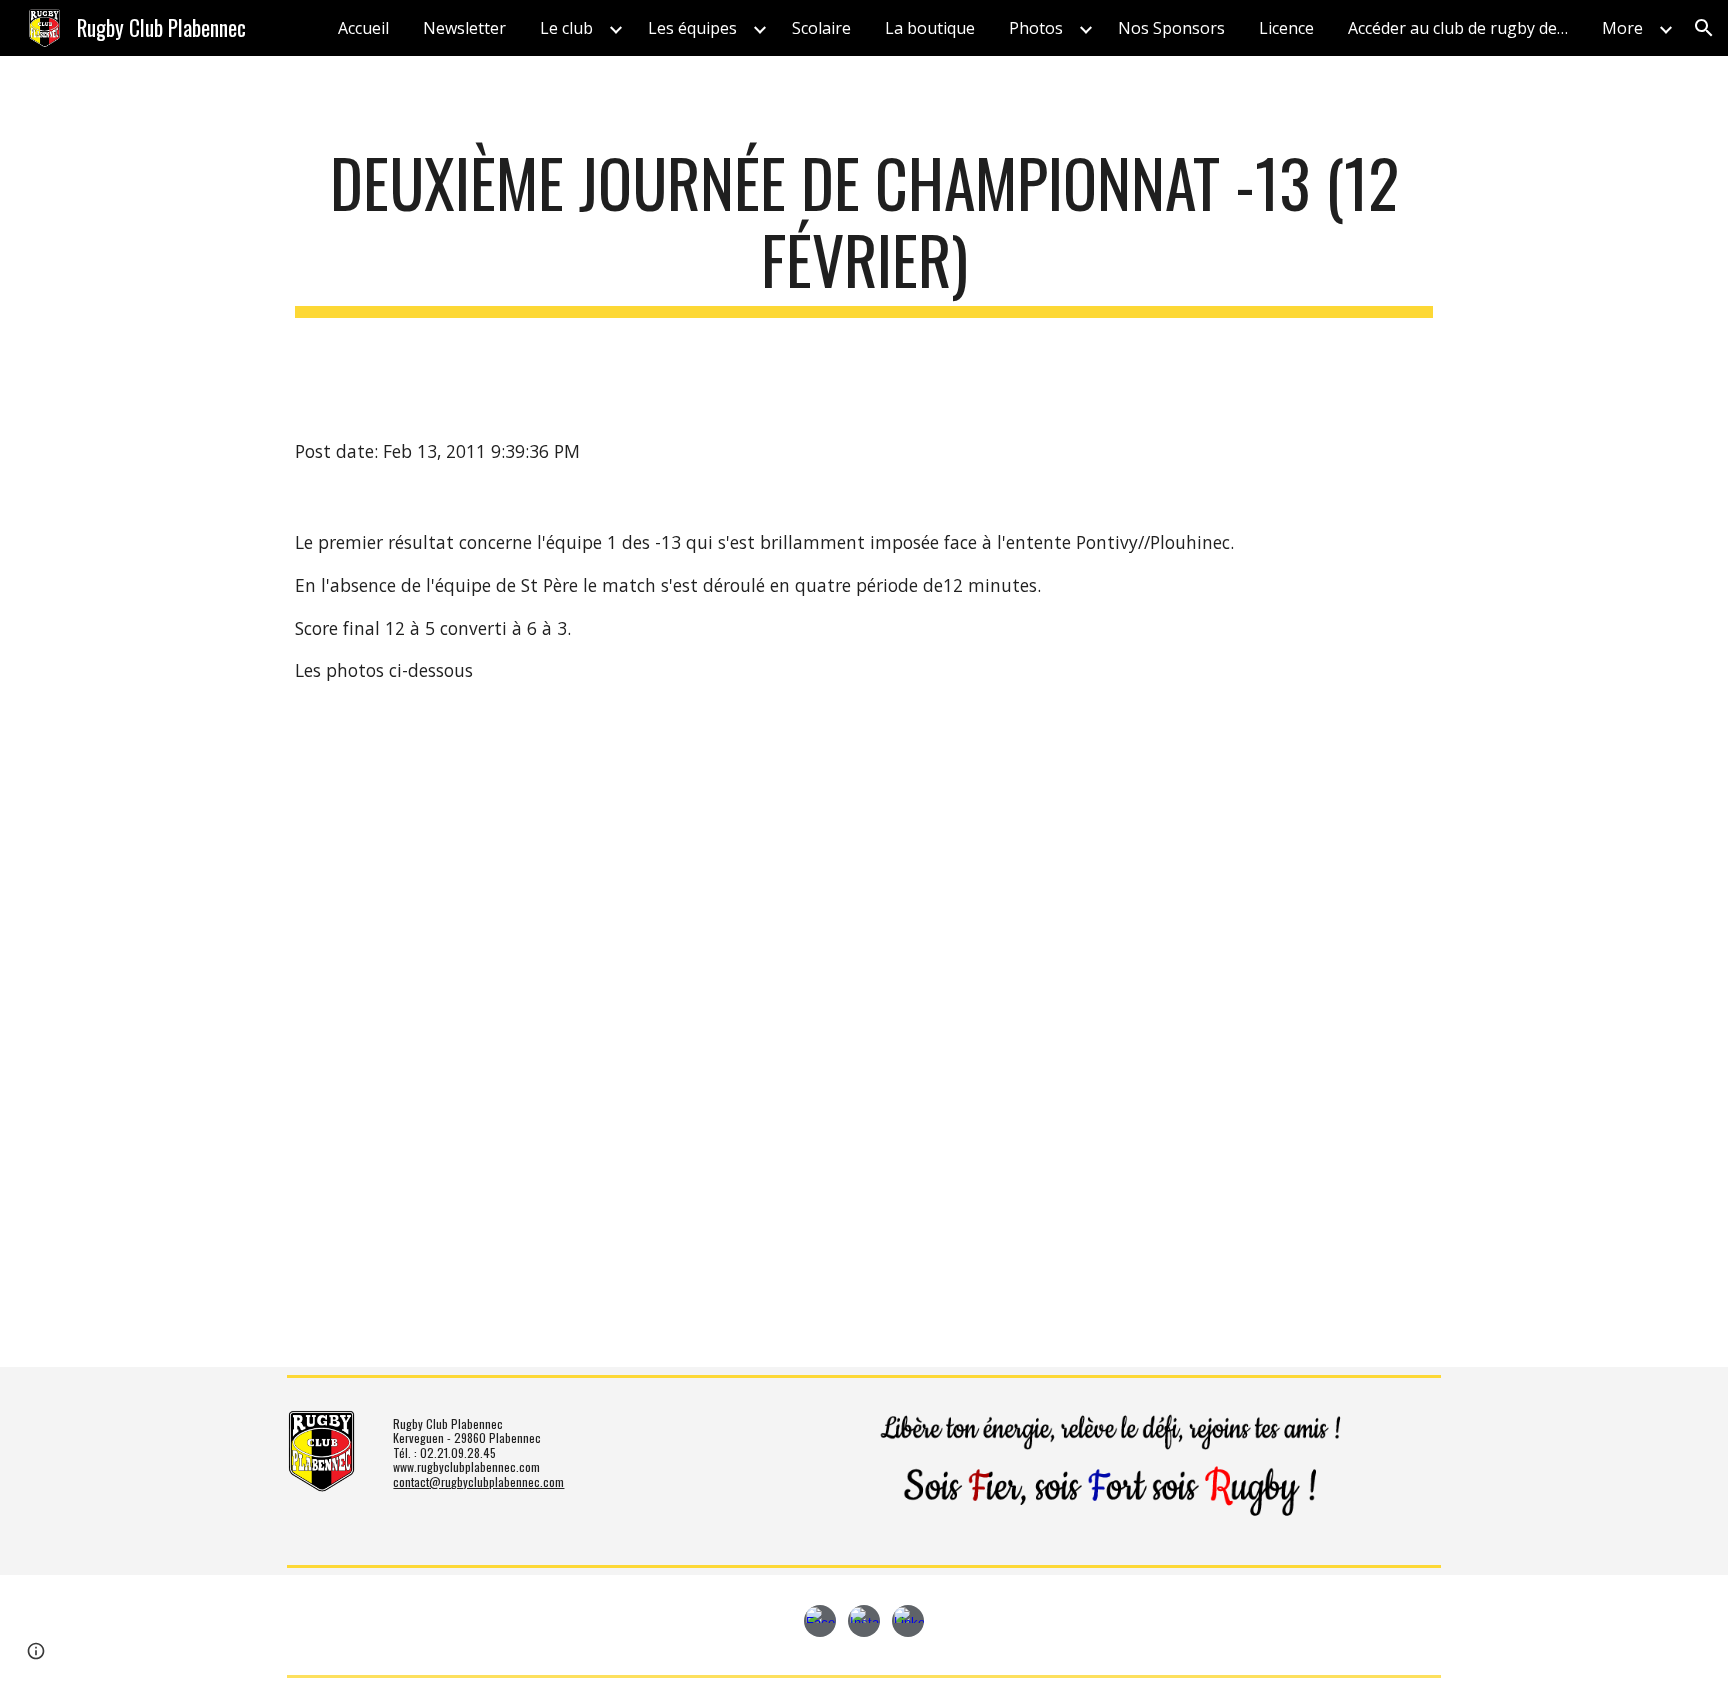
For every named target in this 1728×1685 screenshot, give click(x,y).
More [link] (1622, 28)
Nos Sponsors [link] (1171, 28)
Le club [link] (566, 28)
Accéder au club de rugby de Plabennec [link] (1463, 28)
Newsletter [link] (464, 28)
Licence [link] (1286, 28)
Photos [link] (1036, 28)
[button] (1704, 28)
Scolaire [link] (821, 28)
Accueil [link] (363, 28)
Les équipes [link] (692, 28)
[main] (864, 231)
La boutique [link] (930, 28)
